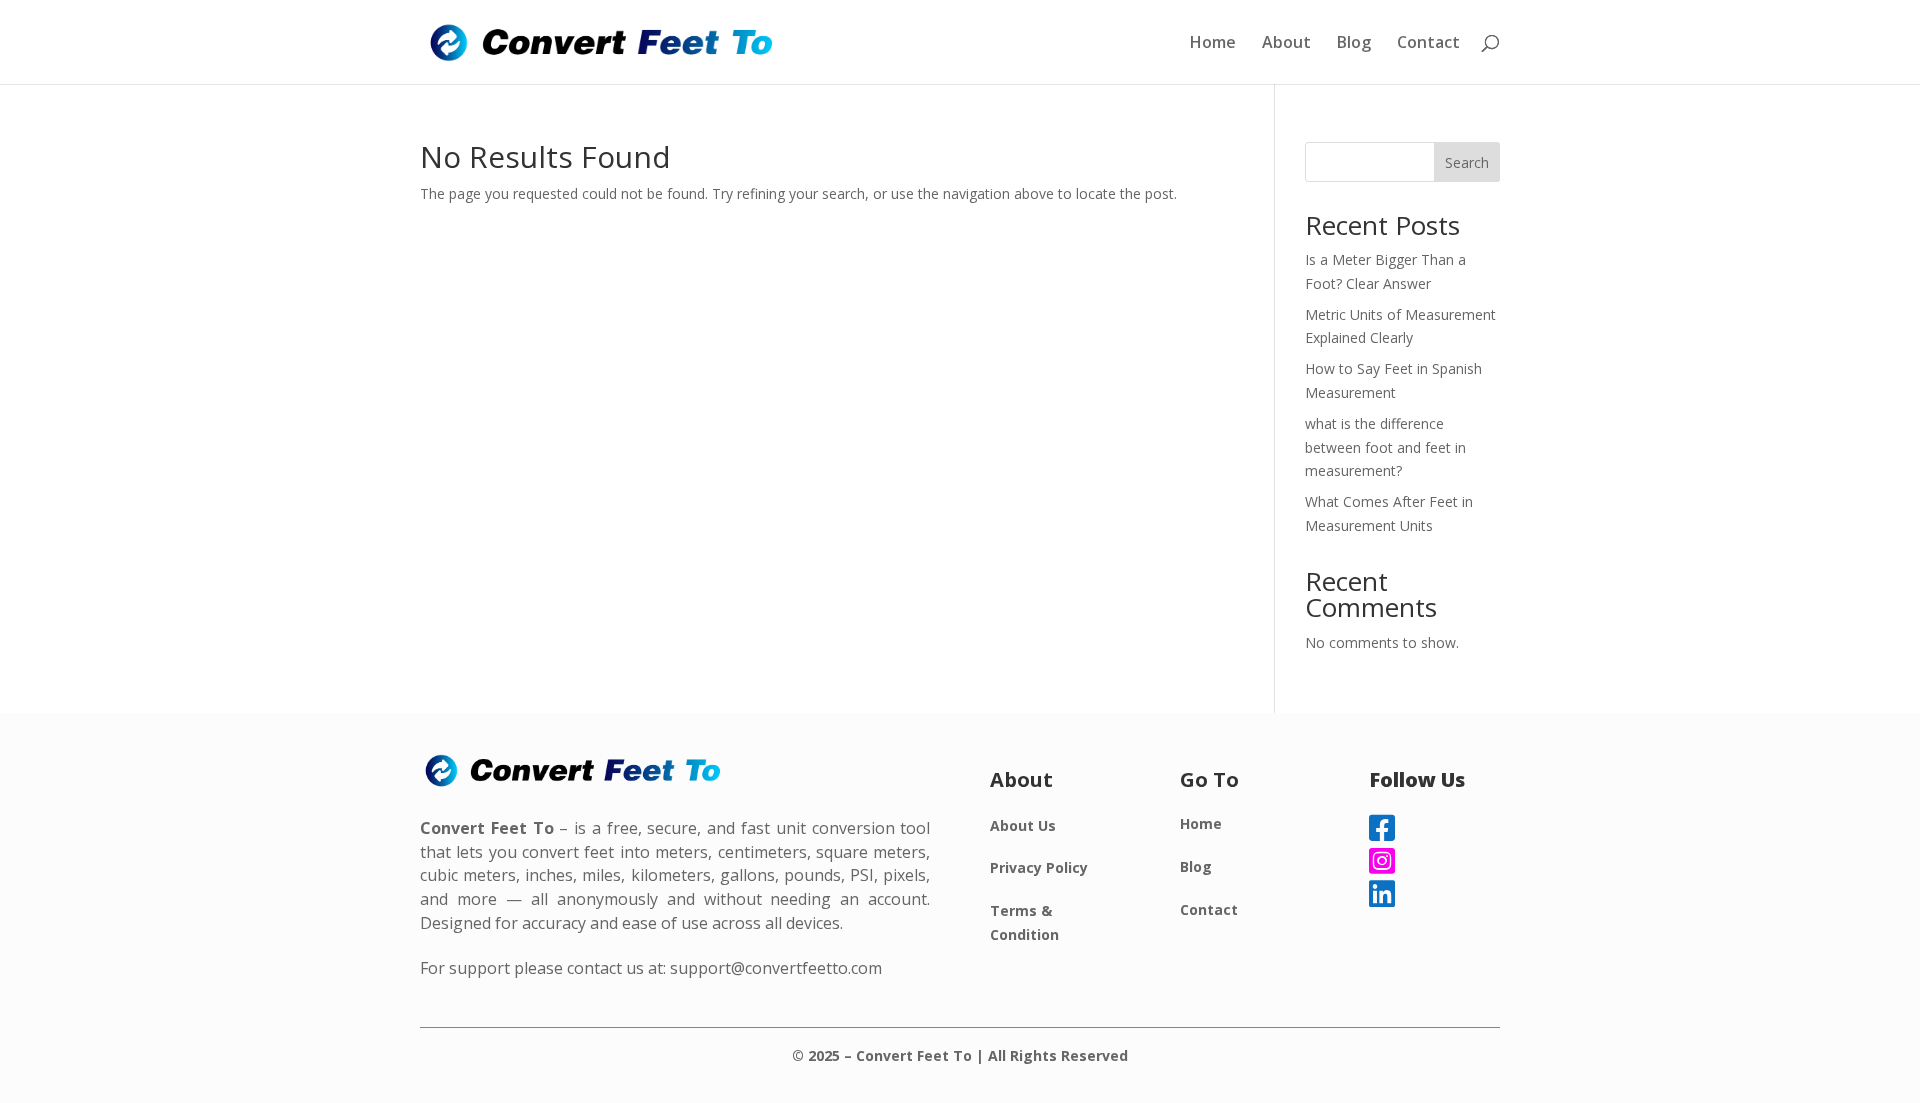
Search (1467, 162)
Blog (1354, 44)
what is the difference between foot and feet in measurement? (1385, 447)
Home (1213, 44)
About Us (1023, 825)
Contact (1428, 44)
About (1286, 44)
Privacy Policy (1039, 867)
